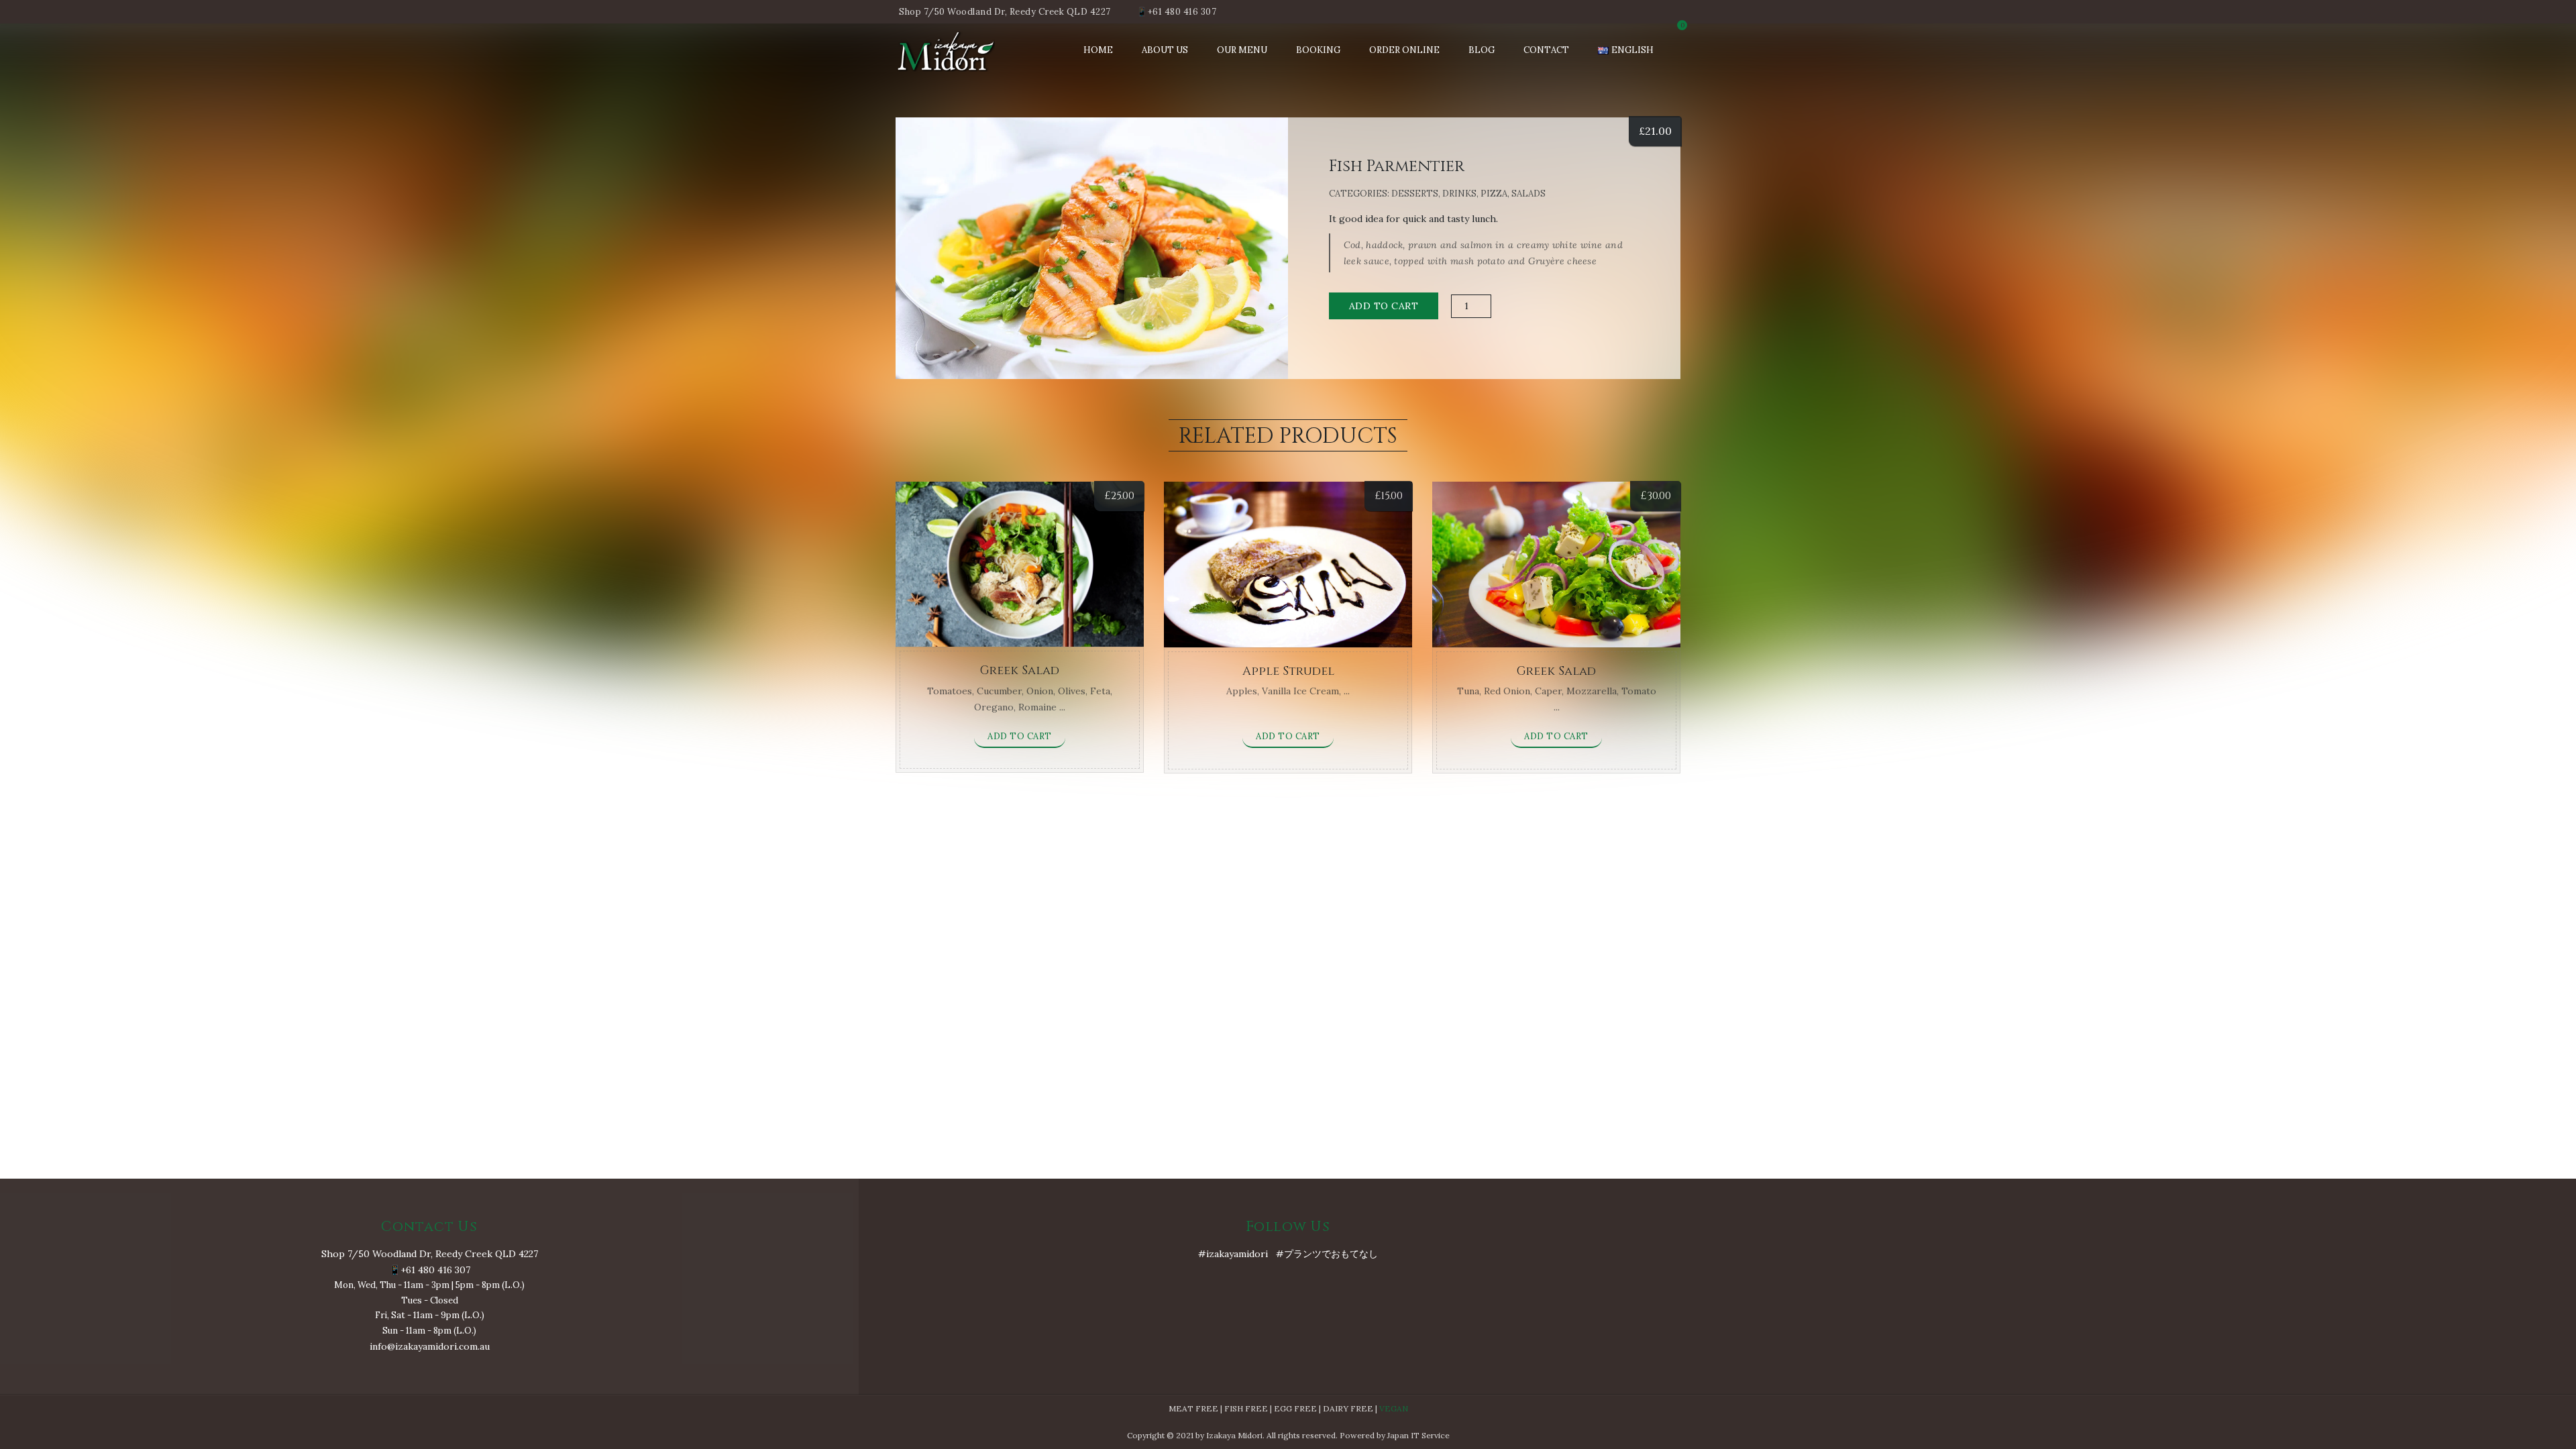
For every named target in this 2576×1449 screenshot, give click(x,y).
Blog (1482, 50)
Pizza (1494, 194)
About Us (1165, 50)
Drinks (1459, 194)
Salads (1528, 194)
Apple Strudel (1288, 671)
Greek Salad (1020, 670)
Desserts (1415, 194)
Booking (1318, 50)
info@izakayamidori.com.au (430, 1346)
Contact (1546, 50)
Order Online (1404, 50)
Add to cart (1384, 306)
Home (1098, 50)
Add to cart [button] (1020, 736)
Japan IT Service (1418, 1435)
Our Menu (1242, 50)
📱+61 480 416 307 (1176, 12)
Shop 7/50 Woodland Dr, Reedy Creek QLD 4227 (1005, 12)
